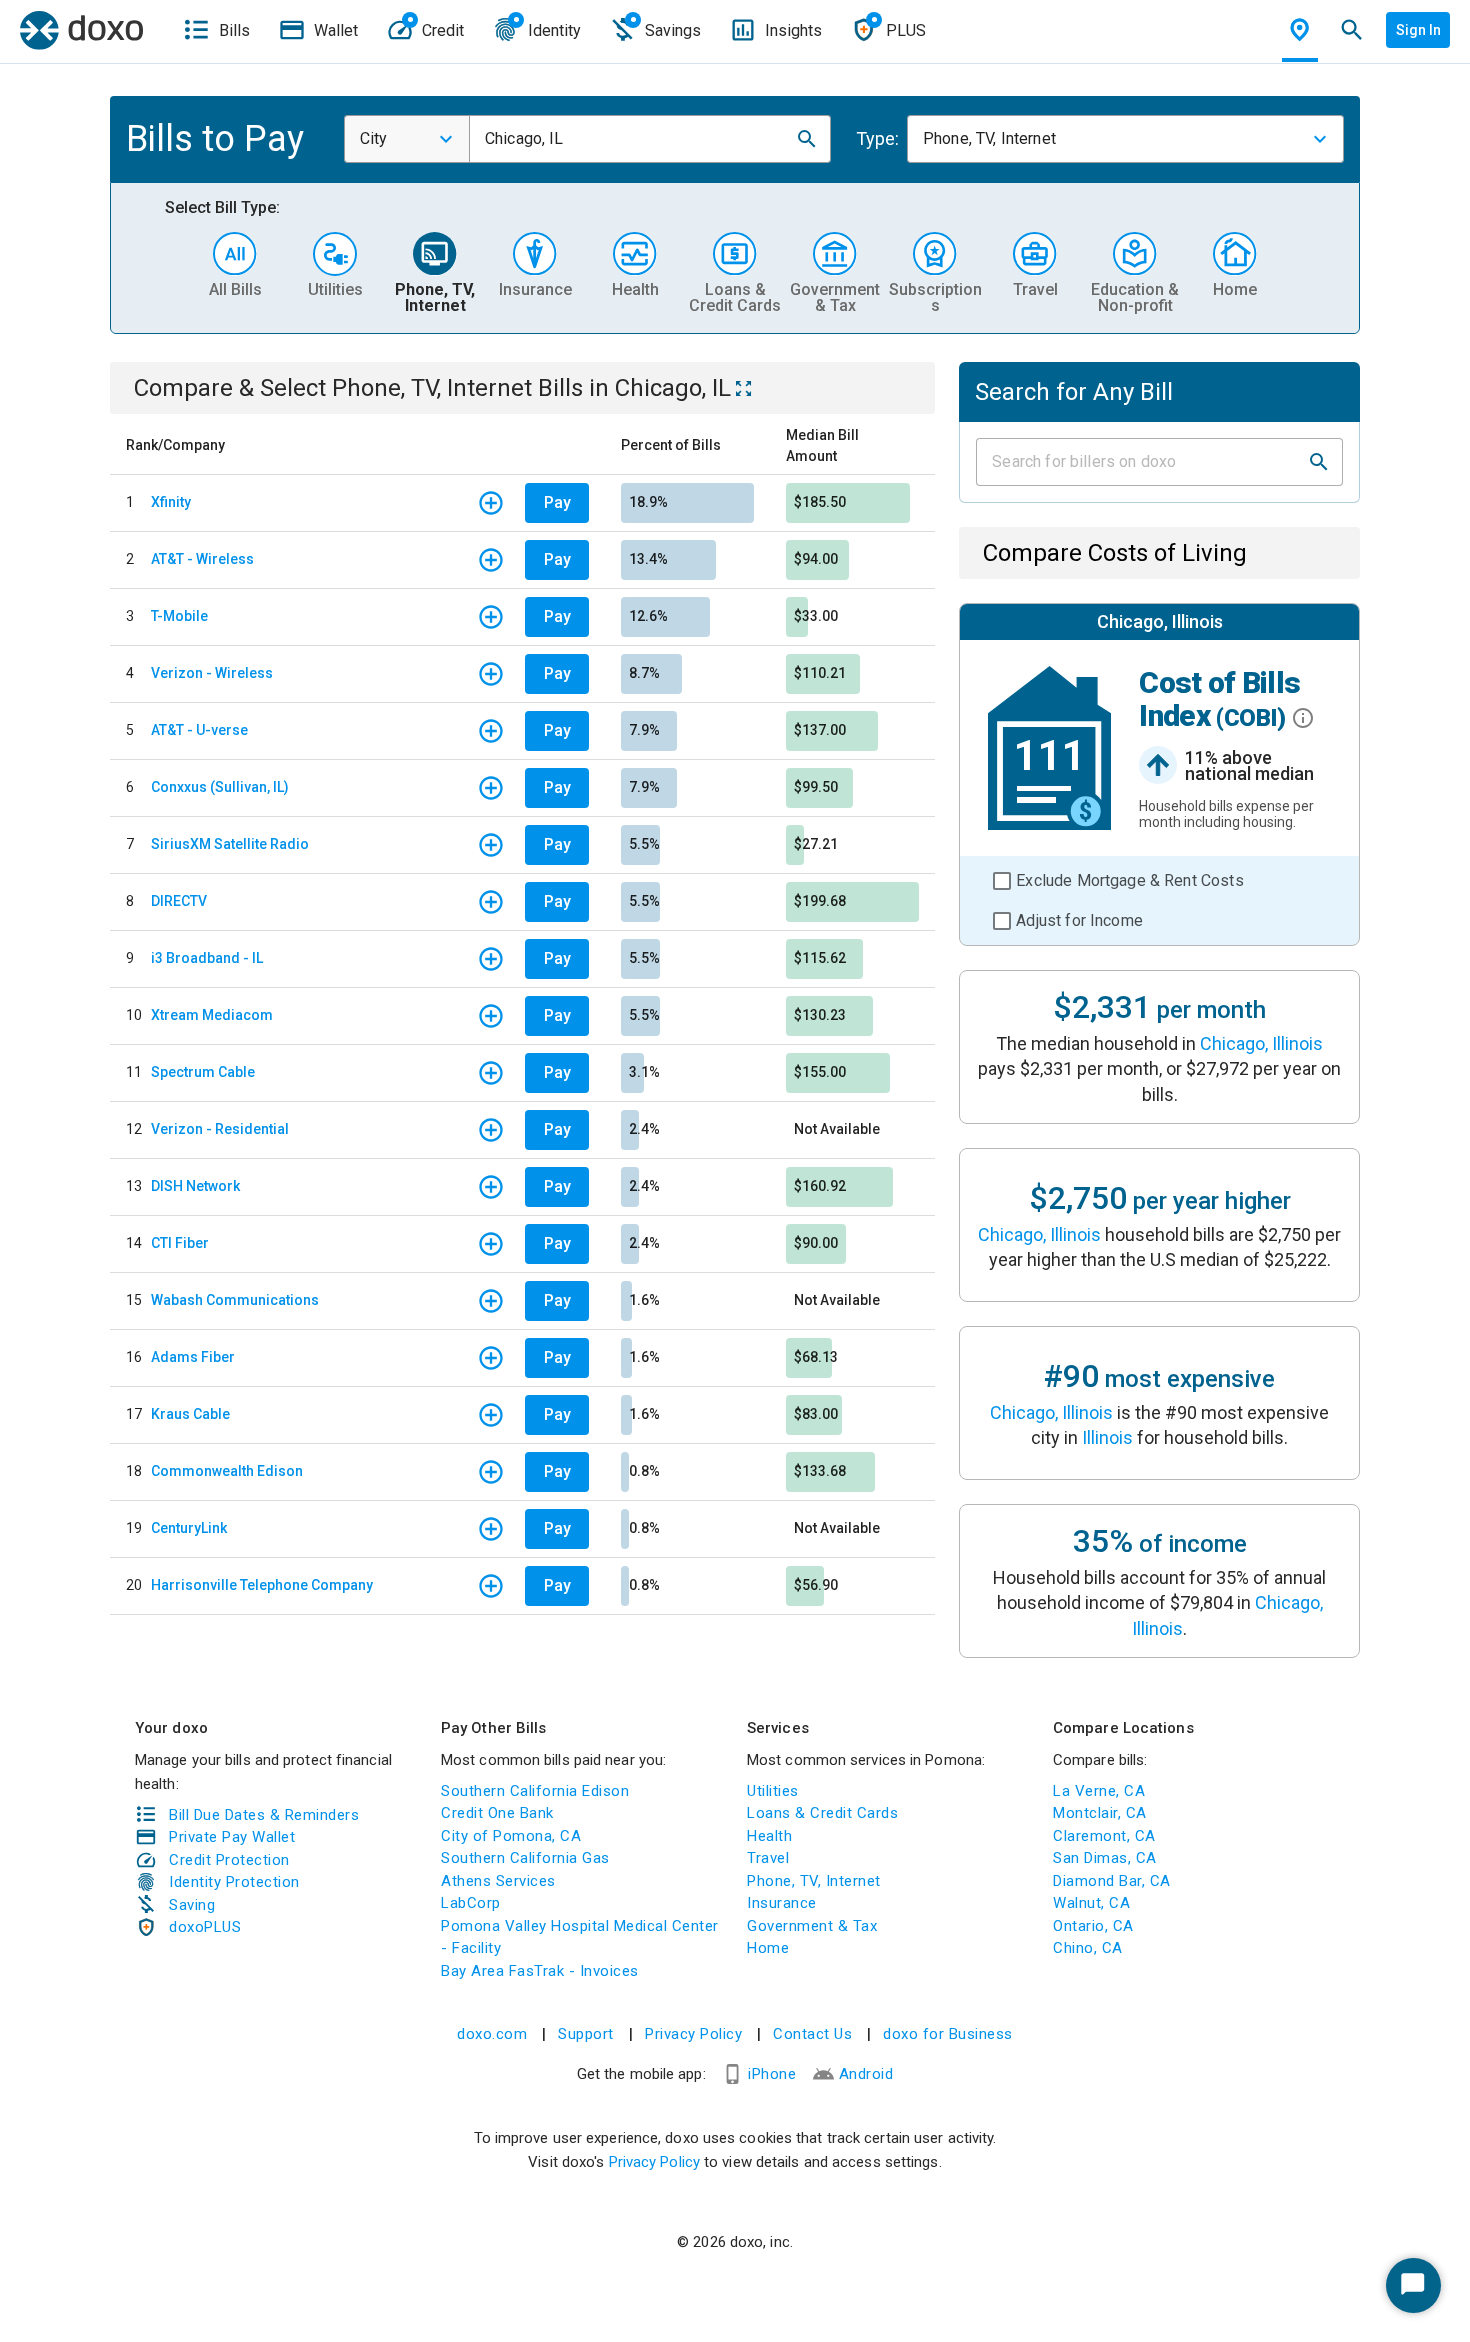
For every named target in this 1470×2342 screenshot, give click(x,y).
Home (768, 1948)
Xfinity (171, 502)
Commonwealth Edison (227, 1471)
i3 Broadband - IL (207, 958)
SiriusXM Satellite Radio (230, 844)
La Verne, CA (1099, 1791)
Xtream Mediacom (212, 1015)
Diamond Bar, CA (1112, 1881)
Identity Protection (234, 1882)
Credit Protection (229, 1860)
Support (586, 2034)
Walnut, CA (1091, 1903)
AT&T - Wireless (202, 559)
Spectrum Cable (203, 1072)
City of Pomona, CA (511, 1836)
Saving (192, 1905)
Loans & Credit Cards (822, 1813)
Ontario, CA (1093, 1926)
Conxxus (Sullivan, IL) (220, 787)
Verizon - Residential (220, 1129)
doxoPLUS (205, 1927)
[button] (807, 139)
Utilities (773, 1791)
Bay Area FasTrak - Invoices (540, 1971)
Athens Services (498, 1881)
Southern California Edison (535, 1791)
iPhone (772, 2074)
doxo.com (492, 2034)
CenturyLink (189, 1528)
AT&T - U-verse (199, 730)
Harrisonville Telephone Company (262, 1585)
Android (866, 2074)
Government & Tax (812, 1926)
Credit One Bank (497, 1813)
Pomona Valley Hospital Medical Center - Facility (580, 1937)
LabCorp (471, 1903)
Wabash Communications (235, 1300)
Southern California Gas (525, 1858)
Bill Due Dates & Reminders (264, 1815)
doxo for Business (948, 2034)
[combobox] (407, 139)
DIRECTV (179, 901)
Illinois (1107, 1437)
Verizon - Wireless (212, 673)
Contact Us (812, 2034)
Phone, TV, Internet (814, 1881)
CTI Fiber (180, 1243)
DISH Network (195, 1186)
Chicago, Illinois (1261, 1043)
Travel (768, 1858)
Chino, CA (1088, 1948)
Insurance (782, 1903)
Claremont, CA (1104, 1836)
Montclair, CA (1100, 1813)
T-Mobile (179, 616)
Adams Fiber (193, 1357)
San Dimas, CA (1105, 1858)
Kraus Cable (190, 1414)
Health (769, 1836)
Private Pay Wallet (232, 1837)
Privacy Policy (693, 2034)
